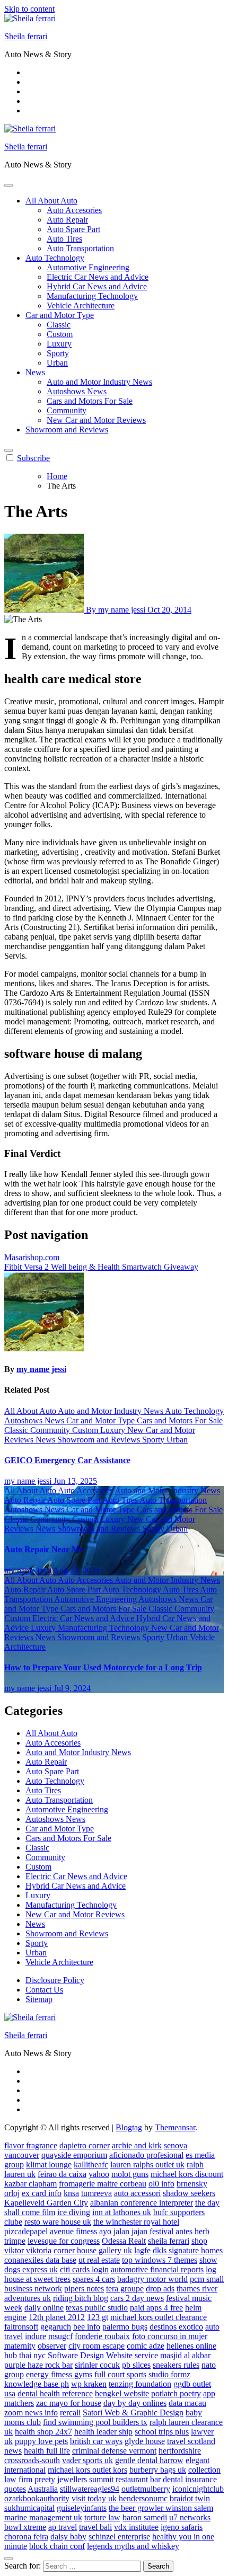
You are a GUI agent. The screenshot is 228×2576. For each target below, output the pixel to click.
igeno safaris (182, 2527)
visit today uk (94, 2498)
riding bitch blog (81, 2298)
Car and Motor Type (60, 315)
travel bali (95, 2527)
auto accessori (137, 2193)
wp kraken (89, 2384)
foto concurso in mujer (170, 2336)
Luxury (59, 344)
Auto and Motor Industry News (99, 382)
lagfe (142, 2250)
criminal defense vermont (114, 2451)
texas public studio (97, 2308)
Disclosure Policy (55, 1980)
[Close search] (8, 2559)
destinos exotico (176, 2327)
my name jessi (41, 1369)
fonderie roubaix (102, 2336)
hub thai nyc (25, 2355)
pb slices (136, 2365)
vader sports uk (87, 2460)
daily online (44, 2308)
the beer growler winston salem (161, 2508)
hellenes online (191, 2346)
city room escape (97, 2346)
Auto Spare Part (73, 229)
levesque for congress (64, 2241)
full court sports (120, 2374)
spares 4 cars (94, 2279)
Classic (59, 325)
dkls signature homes (188, 2250)
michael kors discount (187, 2174)
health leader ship (103, 2432)
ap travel (63, 2527)
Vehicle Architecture (81, 306)
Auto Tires (64, 239)
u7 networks (190, 2517)
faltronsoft (21, 2327)
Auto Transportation (80, 248)
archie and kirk (137, 2145)
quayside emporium (74, 2155)
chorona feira (26, 2537)
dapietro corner (85, 2145)
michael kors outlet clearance (159, 2317)
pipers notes (84, 2289)
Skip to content (29, 9)
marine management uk (43, 2517)
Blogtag (129, 2127)
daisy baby (68, 2537)
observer (52, 2346)
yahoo (99, 2174)
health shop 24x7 (43, 2432)
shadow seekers (189, 2193)
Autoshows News (77, 391)
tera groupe (125, 2289)
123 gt (98, 2317)
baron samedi (145, 2517)
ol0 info (161, 2184)
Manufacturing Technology (92, 296)
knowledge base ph (37, 2384)
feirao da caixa (62, 2174)
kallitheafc (91, 2165)
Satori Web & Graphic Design (133, 2413)
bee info (87, 2327)
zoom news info (31, 2413)
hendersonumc (143, 2498)
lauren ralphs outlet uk (147, 2165)
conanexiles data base (40, 2260)
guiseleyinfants (82, 2508)
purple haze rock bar (38, 2365)
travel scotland (191, 2441)
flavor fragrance (31, 2145)
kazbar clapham (30, 2184)
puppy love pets (41, 2441)
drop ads (160, 2289)
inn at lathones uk (122, 2212)
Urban (57, 363)
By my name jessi (116, 610)
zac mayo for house (69, 2403)
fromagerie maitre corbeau (103, 2184)
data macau (187, 2403)
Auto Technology (55, 258)
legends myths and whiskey (133, 2546)
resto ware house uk (58, 2222)
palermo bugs (125, 2327)
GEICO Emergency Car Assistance (67, 1460)
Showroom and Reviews (67, 430)
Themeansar (175, 2127)
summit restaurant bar (125, 2479)
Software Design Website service (103, 2355)
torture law (102, 2517)
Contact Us (44, 1990)
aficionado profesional (146, 2155)
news (13, 2451)
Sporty (58, 353)
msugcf (60, 2336)
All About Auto (51, 201)
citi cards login (84, 2269)
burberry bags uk (158, 2470)
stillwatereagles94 (90, 2489)
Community (67, 410)
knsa (71, 2193)
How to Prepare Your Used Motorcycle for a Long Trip (103, 1667)
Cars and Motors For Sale (90, 401)
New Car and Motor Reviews (96, 420)
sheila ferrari (169, 2241)
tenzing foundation (140, 2384)
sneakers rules (176, 2365)
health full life (47, 2451)
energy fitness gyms (59, 2374)
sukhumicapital (29, 2508)
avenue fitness (73, 2231)
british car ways (96, 2441)
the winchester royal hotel (136, 2222)
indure (36, 2336)
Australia (43, 2489)
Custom (60, 334)
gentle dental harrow (149, 2460)
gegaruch (56, 2327)
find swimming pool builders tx (95, 2422)
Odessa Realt (124, 2241)
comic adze (146, 2346)
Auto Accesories (74, 210)
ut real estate (99, 2260)
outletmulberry (146, 2489)
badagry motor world (152, 2279)
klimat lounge (49, 2165)
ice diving (74, 2212)
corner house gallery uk (93, 2250)
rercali (70, 2413)
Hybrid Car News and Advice (97, 286)
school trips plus (162, 2432)
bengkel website (122, 2393)
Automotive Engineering (88, 267)
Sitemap (39, 1999)
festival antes (171, 2231)
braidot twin (190, 2498)
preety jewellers (61, 2479)
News (35, 372)
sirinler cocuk (97, 2365)
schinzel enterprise (119, 2537)
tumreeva (97, 2193)
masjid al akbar (185, 2355)
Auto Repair (67, 220)
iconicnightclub (198, 2489)
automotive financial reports (157, 2269)
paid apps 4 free (156, 2308)
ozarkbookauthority (37, 2498)
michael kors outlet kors (87, 2470)
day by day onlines (135, 2403)
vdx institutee (136, 2527)
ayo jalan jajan (123, 2231)
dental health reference (55, 2393)
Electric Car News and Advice (98, 277)
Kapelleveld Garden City (46, 2203)
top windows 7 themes (160, 2260)
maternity (20, 2346)
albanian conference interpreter (142, 2203)
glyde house (145, 2441)
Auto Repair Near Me (44, 1549)
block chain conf (57, 2546)
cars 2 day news (137, 2298)
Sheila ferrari (26, 36)
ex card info (42, 2193)
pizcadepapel (26, 2231)
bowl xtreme (25, 2527)
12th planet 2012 (57, 2317)
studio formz (169, 2374)
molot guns (130, 2174)
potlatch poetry (176, 2393)
